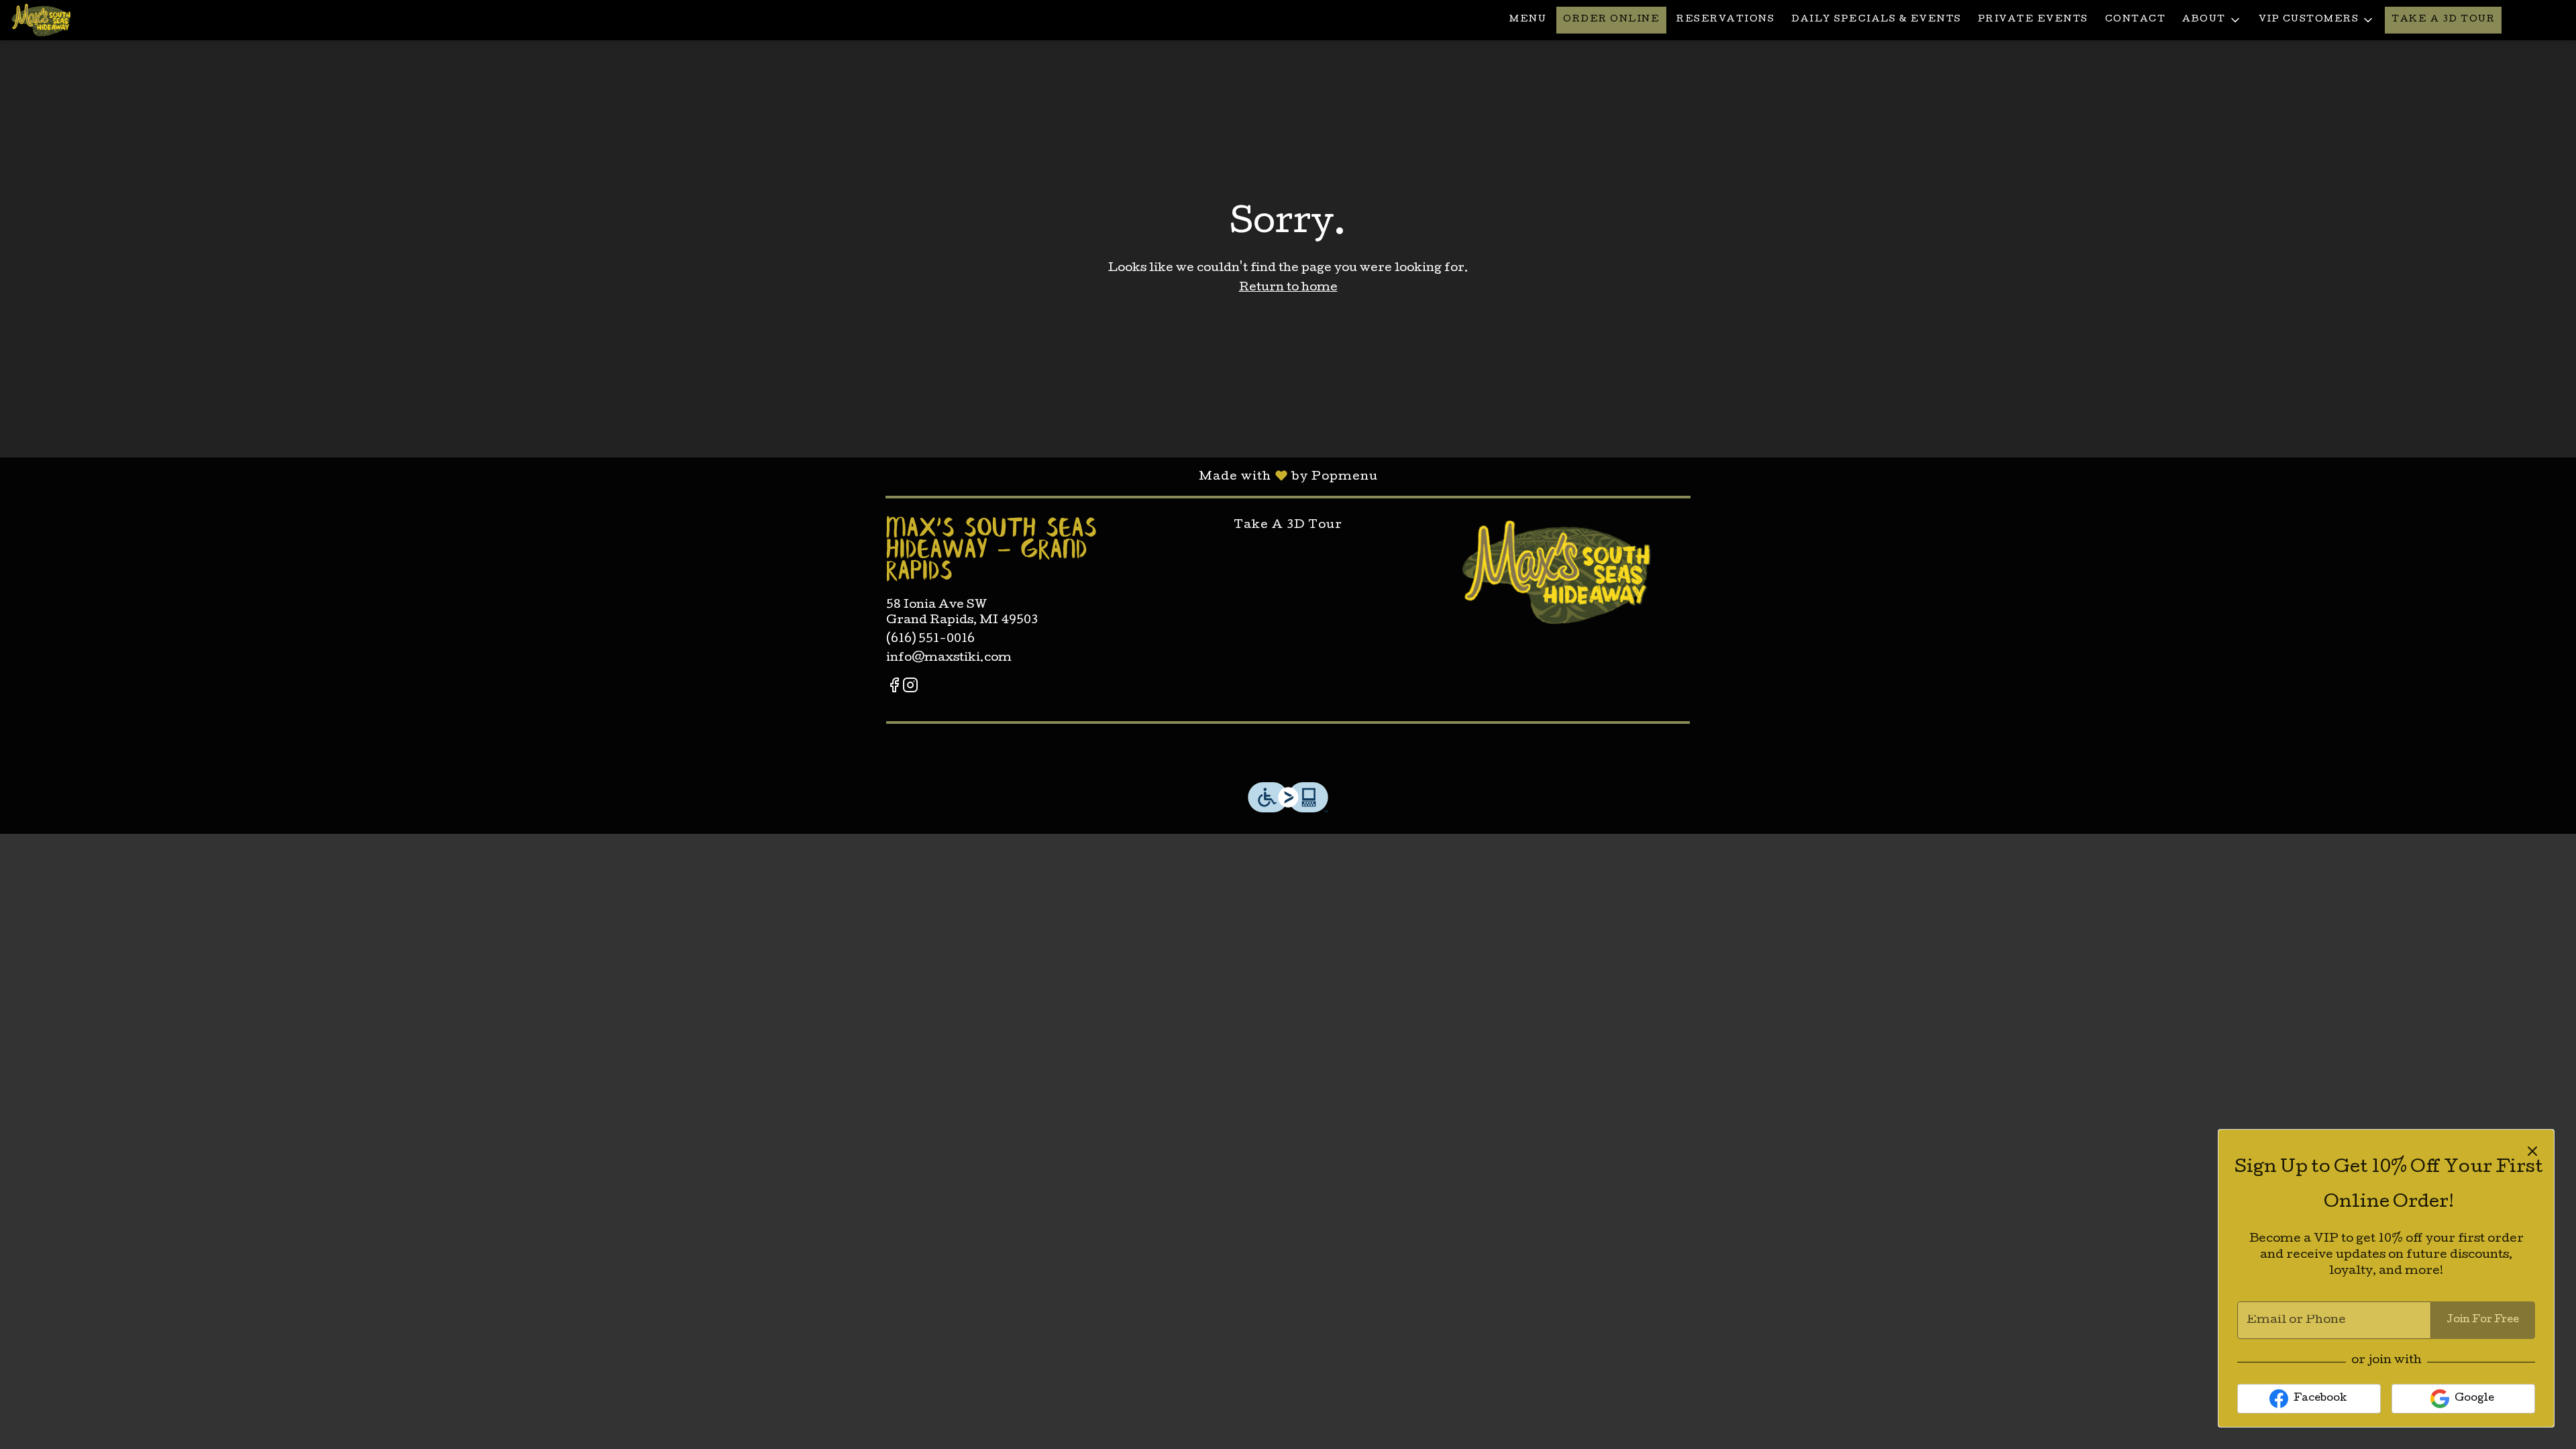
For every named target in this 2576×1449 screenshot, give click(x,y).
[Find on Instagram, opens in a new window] (910, 689)
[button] (2212, 20)
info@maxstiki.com (949, 658)
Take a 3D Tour (2443, 20)
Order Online (1611, 20)
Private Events (2033, 20)
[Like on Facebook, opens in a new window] (894, 689)
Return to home (1288, 288)
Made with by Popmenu (689, 476)
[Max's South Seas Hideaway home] (71, 20)
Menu (1528, 20)
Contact (2136, 20)
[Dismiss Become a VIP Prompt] (2532, 1151)
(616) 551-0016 (930, 640)
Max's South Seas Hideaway (1556, 572)
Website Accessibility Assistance (1288, 752)
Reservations (1725, 20)
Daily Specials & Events (1876, 20)
